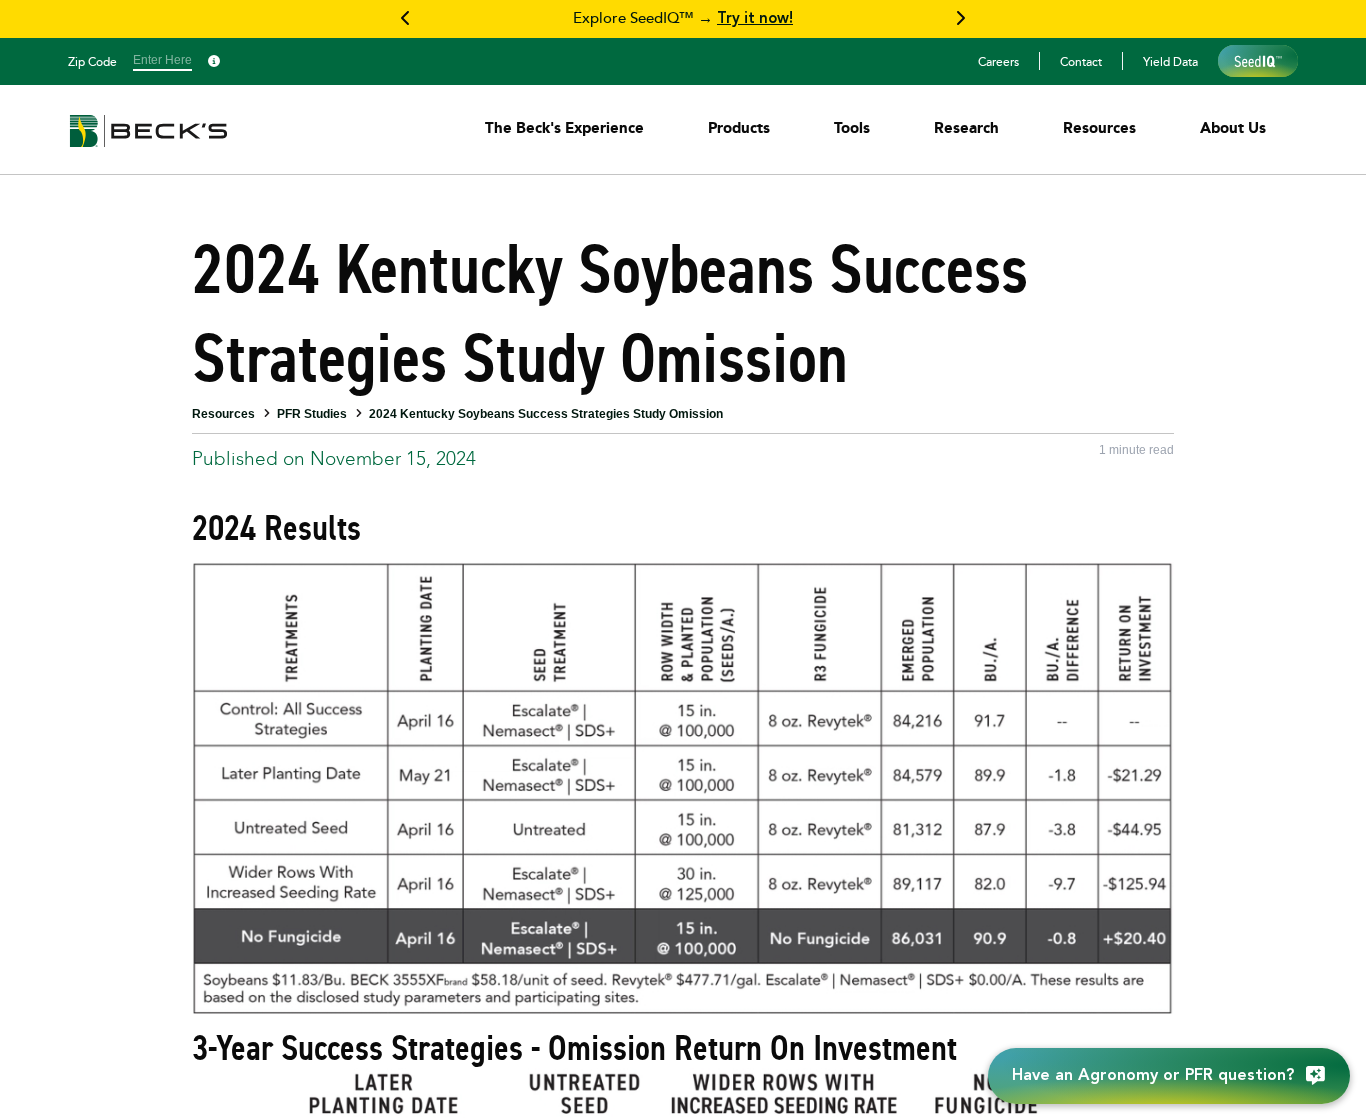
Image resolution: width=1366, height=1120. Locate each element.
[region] (683, 19)
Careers (998, 61)
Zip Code (92, 61)
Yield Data (1170, 61)
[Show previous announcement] (406, 19)
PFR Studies (312, 414)
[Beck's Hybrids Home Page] (148, 144)
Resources (223, 414)
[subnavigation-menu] (564, 127)
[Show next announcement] (960, 19)
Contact (1081, 61)
